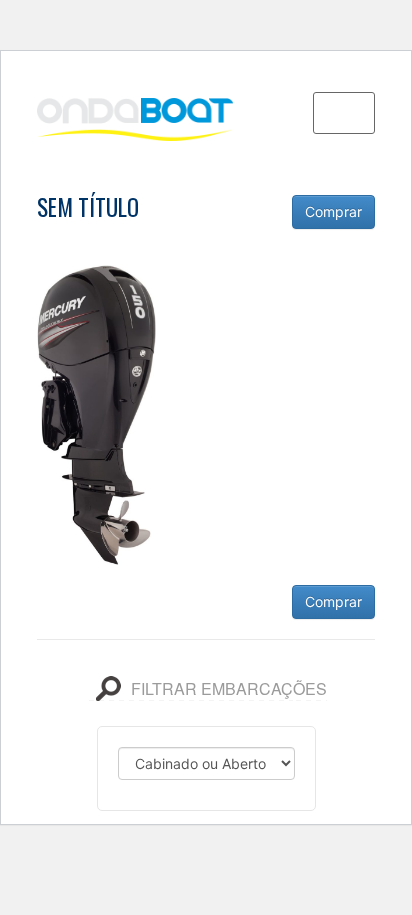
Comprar (333, 211)
